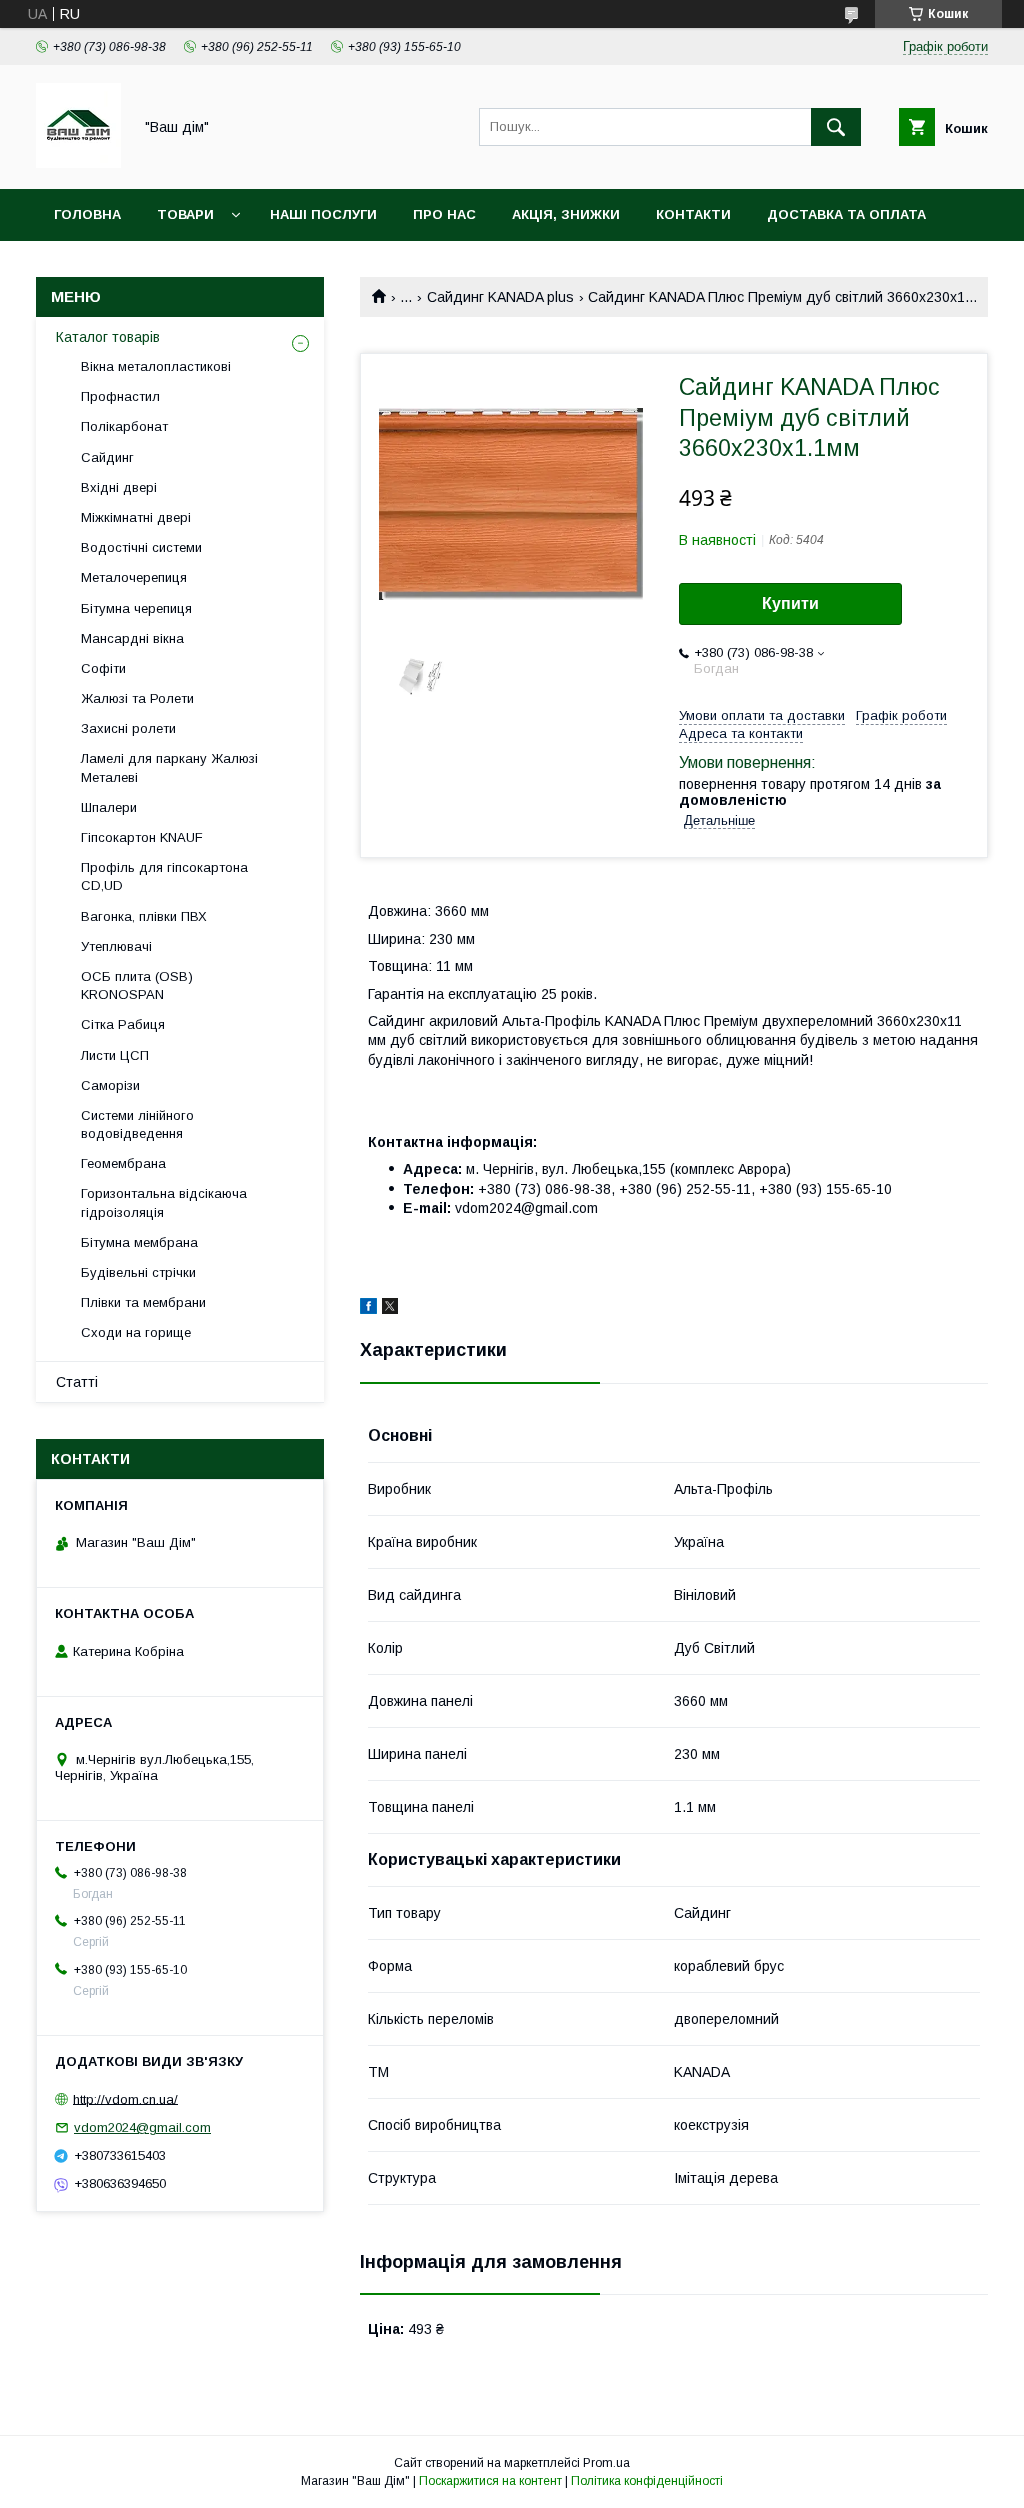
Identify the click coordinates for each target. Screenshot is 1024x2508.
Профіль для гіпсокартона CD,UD (164, 876)
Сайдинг (107, 457)
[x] (390, 1309)
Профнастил (120, 396)
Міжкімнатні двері (136, 517)
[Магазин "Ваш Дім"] (78, 163)
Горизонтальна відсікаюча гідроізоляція (164, 1202)
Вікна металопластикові (156, 366)
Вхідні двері (119, 487)
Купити (790, 603)
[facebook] (368, 1309)
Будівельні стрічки (138, 1272)
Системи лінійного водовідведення (137, 1124)
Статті (77, 1382)
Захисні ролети (128, 728)
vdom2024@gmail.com (142, 2127)
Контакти (693, 214)
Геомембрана (123, 1163)
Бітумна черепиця (136, 608)
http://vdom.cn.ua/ (125, 2098)
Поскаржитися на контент (490, 2481)
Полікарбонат (124, 426)
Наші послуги (323, 214)
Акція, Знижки (566, 214)
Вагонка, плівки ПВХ (144, 916)
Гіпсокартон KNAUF (142, 837)
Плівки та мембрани (143, 1302)
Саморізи (110, 1085)
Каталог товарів (108, 337)
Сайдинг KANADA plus (500, 297)
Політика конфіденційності (647, 2481)
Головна (87, 214)
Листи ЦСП (115, 1055)
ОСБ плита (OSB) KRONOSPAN (137, 985)
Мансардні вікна (132, 638)
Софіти (103, 668)
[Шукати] (836, 127)
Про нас (444, 214)
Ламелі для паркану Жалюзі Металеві (169, 767)
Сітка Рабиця (123, 1024)
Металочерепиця (134, 577)
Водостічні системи (141, 547)
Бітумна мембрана (139, 1242)
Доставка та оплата (846, 214)
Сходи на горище (136, 1332)
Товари (185, 214)
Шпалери (109, 807)
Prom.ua (606, 2463)
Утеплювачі (116, 946)
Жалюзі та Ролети (137, 698)
